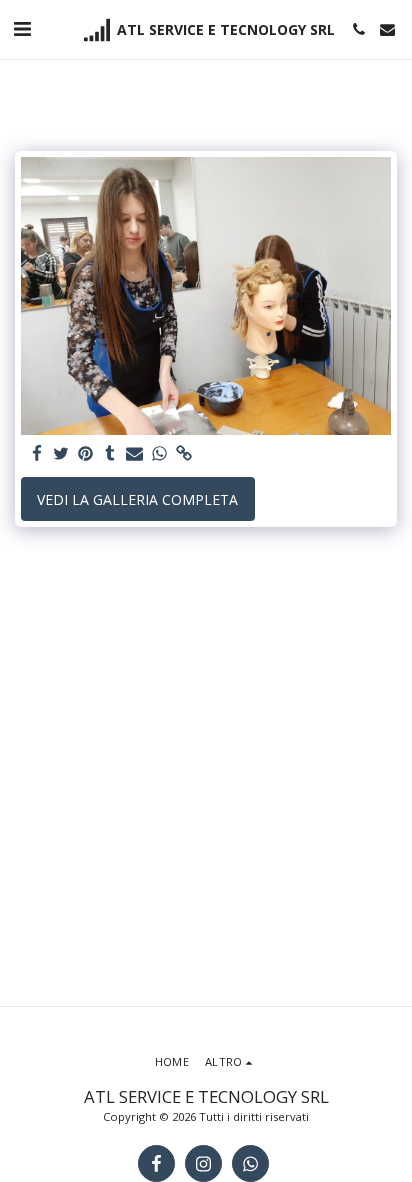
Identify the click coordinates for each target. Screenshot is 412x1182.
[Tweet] (62, 454)
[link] (184, 454)
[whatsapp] (160, 454)
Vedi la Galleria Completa (137, 499)
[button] (22, 28)
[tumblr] (111, 454)
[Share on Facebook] (37, 454)
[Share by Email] (135, 454)
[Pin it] (86, 454)
